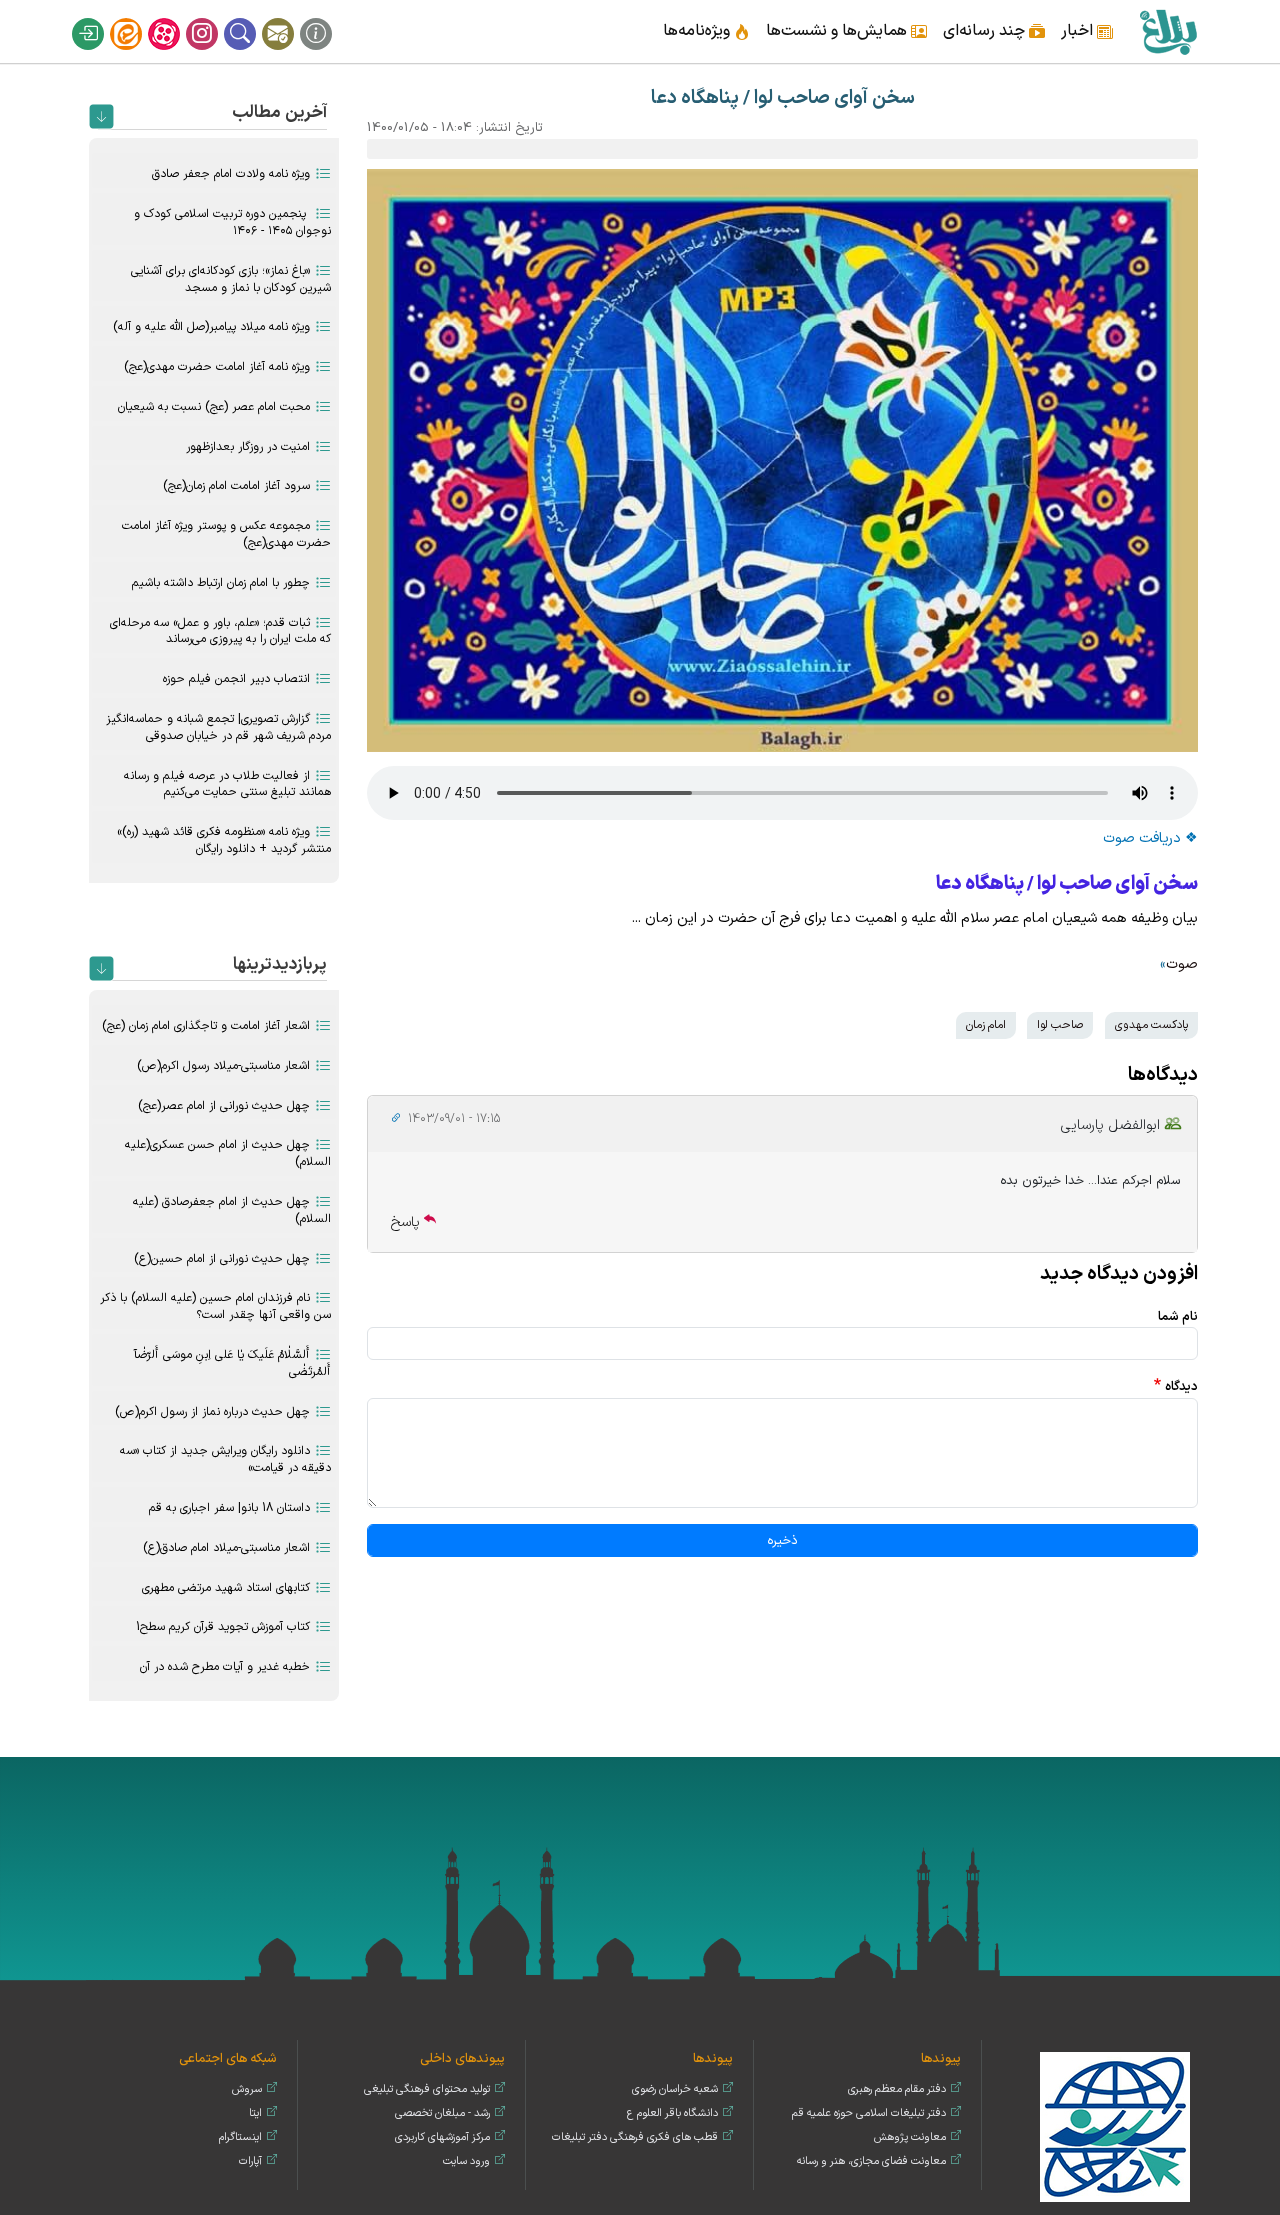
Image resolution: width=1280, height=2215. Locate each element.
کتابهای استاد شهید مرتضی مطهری (226, 1588)
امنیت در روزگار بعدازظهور (248, 447)
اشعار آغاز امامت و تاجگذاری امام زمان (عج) (206, 1026)
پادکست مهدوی (1151, 1025)
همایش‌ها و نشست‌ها (836, 31)
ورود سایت (466, 2161)
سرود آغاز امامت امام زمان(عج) (236, 486)
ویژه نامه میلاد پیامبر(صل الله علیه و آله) (211, 327)
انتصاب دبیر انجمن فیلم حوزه (236, 679)
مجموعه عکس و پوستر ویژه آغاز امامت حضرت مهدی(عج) (226, 534)
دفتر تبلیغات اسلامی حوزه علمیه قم (869, 2113)
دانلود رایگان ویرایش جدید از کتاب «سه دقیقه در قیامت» (225, 1459)
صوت (1182, 964)
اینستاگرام (215, 18)
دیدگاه (1181, 1386)
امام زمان (986, 1025)
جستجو (253, 18)
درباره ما (329, 18)
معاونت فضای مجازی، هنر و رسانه (871, 2161)
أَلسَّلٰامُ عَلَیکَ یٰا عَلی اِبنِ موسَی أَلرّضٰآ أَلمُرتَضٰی (232, 1363)
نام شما (1178, 1316)
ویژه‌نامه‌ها (696, 31)
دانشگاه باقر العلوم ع (672, 2113)
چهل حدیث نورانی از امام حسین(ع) (222, 1259)
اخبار (1077, 31)
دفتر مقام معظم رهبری (897, 2089)
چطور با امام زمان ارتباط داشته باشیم (221, 583)
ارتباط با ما (291, 18)
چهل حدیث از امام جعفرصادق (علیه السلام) (232, 1210)
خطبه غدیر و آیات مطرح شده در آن (225, 1667)
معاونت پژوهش (910, 2137)
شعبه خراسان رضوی (675, 2089)
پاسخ (405, 1222)
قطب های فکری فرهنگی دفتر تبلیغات (635, 2137)
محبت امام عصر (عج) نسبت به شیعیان (214, 407)
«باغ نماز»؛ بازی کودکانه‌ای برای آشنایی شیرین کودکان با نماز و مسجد (231, 279)
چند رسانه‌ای (984, 31)
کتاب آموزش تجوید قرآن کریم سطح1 (223, 1627)
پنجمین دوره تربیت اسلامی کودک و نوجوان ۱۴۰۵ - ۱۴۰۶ (232, 222)
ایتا (139, 18)
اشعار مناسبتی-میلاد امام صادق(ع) (226, 1548)
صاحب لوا (1060, 1025)
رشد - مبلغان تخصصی (442, 2113)
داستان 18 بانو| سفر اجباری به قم (229, 1508)
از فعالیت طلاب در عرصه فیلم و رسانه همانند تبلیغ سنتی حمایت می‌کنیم (227, 784)
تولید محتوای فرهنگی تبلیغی (427, 2089)
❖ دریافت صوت (1150, 838)
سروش (247, 2089)
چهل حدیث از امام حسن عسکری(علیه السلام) (228, 1153)
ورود (101, 18)
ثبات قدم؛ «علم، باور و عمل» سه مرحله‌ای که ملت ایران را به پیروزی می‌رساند (220, 631)
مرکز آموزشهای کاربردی (442, 2137)
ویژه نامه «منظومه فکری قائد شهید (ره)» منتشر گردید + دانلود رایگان (224, 840)
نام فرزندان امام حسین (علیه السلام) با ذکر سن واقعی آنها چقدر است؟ (215, 1306)
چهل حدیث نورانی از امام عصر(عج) (224, 1106)
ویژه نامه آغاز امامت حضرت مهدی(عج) (217, 367)
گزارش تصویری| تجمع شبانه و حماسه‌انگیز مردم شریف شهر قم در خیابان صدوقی (218, 727)
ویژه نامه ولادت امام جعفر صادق (231, 174)
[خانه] (1167, 31)
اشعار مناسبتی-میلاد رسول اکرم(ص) (223, 1066)
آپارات (177, 18)
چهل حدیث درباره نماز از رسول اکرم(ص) (212, 1412)
